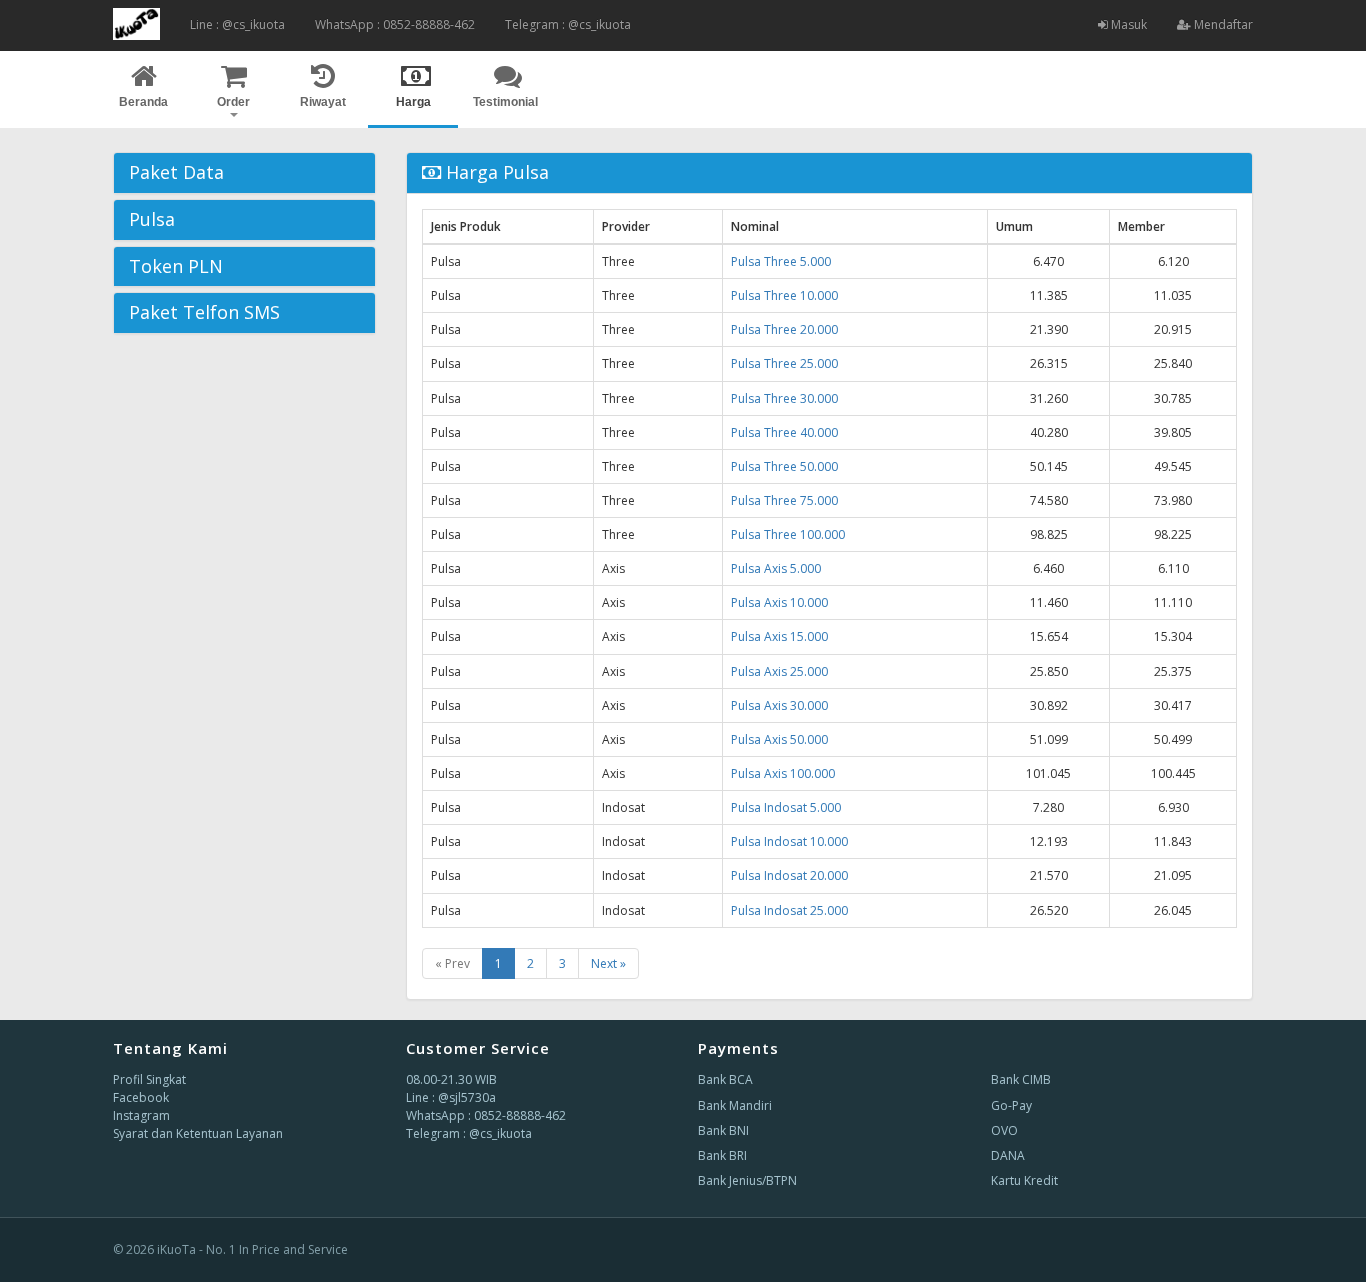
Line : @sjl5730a (451, 1097)
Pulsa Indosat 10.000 (789, 841)
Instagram (141, 1115)
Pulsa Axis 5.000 (776, 568)
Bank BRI (722, 1155)
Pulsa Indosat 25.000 (789, 910)
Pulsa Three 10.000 (784, 295)
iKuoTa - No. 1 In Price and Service (252, 1249)
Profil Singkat (149, 1079)
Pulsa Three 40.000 (784, 432)
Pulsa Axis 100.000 (783, 773)
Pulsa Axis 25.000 (779, 671)
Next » (608, 963)
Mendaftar (1222, 24)
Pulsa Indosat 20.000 (789, 875)
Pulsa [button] (152, 219)
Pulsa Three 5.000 (781, 261)
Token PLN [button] (176, 266)
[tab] (244, 173)
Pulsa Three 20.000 (784, 329)
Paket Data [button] (176, 172)
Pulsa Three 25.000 (784, 363)
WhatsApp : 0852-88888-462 (395, 24)
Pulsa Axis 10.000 (779, 602)
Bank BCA (725, 1079)
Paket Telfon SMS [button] (204, 312)
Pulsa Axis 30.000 (779, 705)
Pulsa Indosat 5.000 (786, 807)
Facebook (141, 1097)
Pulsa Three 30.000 (784, 398)
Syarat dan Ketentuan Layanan (198, 1133)
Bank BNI (723, 1130)
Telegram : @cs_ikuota (568, 24)
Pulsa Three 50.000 (784, 466)
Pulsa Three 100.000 (788, 534)
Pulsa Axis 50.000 (779, 739)
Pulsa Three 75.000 (784, 500)
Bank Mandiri (735, 1105)
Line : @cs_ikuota (237, 24)
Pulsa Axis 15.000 (779, 636)
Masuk (1127, 24)
